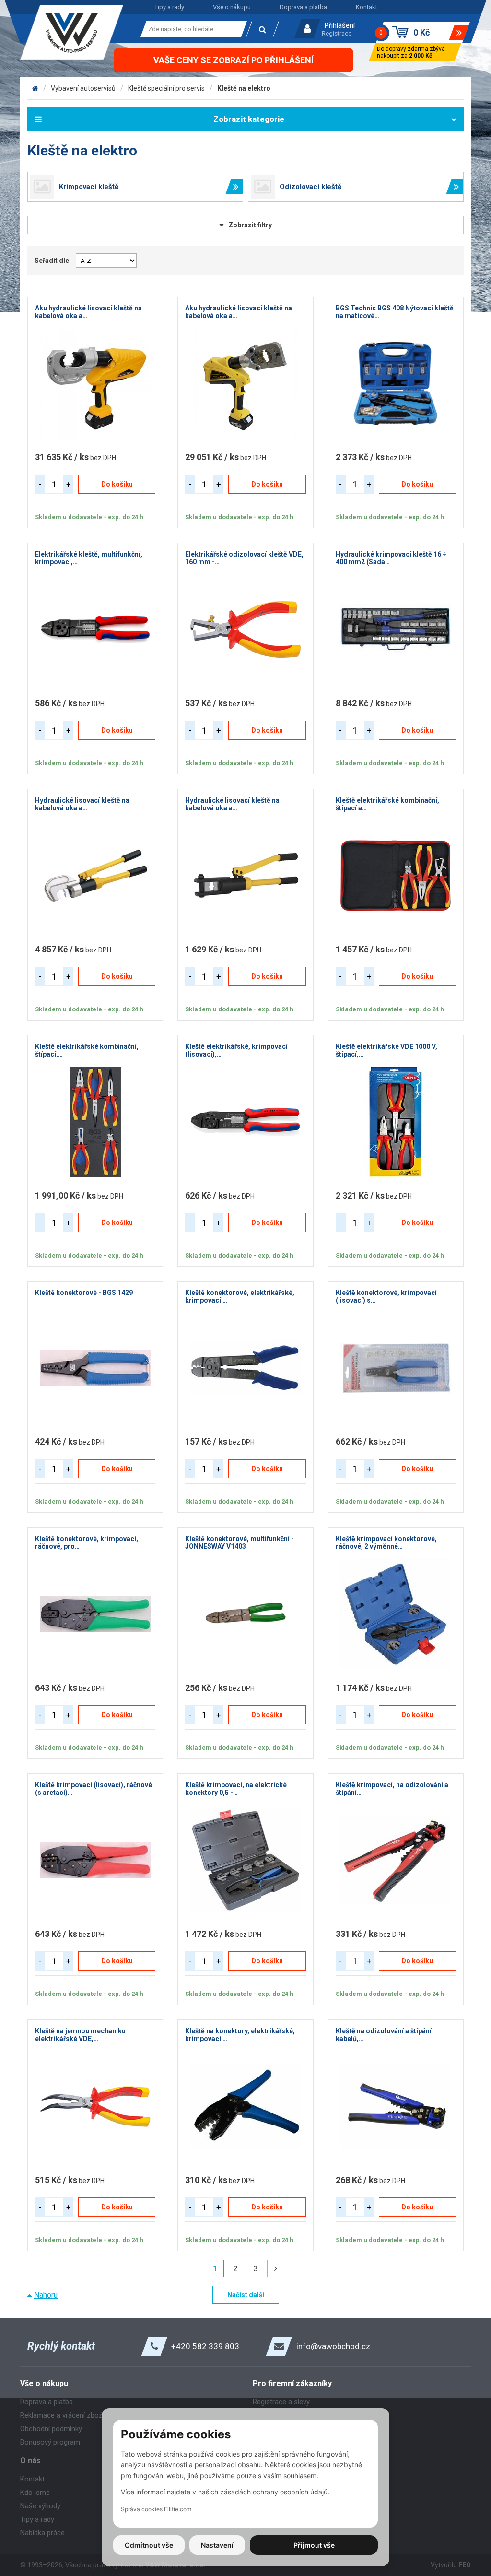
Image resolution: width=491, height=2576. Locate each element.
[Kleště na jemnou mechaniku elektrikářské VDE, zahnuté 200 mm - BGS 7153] (95, 2106)
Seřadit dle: (53, 261)
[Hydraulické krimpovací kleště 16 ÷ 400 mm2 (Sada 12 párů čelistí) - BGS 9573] (396, 629)
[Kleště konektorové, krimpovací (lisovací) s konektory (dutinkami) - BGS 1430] (396, 1368)
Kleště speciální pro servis (166, 88)
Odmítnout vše (149, 2545)
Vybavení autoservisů (83, 88)
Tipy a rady (169, 7)
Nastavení (217, 2545)
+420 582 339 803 (205, 2346)
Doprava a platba (303, 7)
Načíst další (246, 2295)
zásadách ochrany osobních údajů (274, 2492)
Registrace (337, 33)
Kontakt (367, 7)
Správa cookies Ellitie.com (156, 2509)
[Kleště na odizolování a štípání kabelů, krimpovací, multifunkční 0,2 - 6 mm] (396, 2106)
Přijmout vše (314, 2545)
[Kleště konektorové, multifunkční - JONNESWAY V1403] (245, 1614)
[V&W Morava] (35, 88)
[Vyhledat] (263, 29)
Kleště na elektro (244, 88)
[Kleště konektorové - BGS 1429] (95, 1368)
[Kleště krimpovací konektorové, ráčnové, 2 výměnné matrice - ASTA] (396, 1614)
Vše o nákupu (232, 7)
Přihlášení (340, 25)
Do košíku (117, 484)
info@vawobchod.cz (333, 2346)
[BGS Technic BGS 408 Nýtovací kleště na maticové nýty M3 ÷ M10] (396, 383)
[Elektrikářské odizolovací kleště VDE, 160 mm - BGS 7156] (245, 629)
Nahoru (46, 2295)
